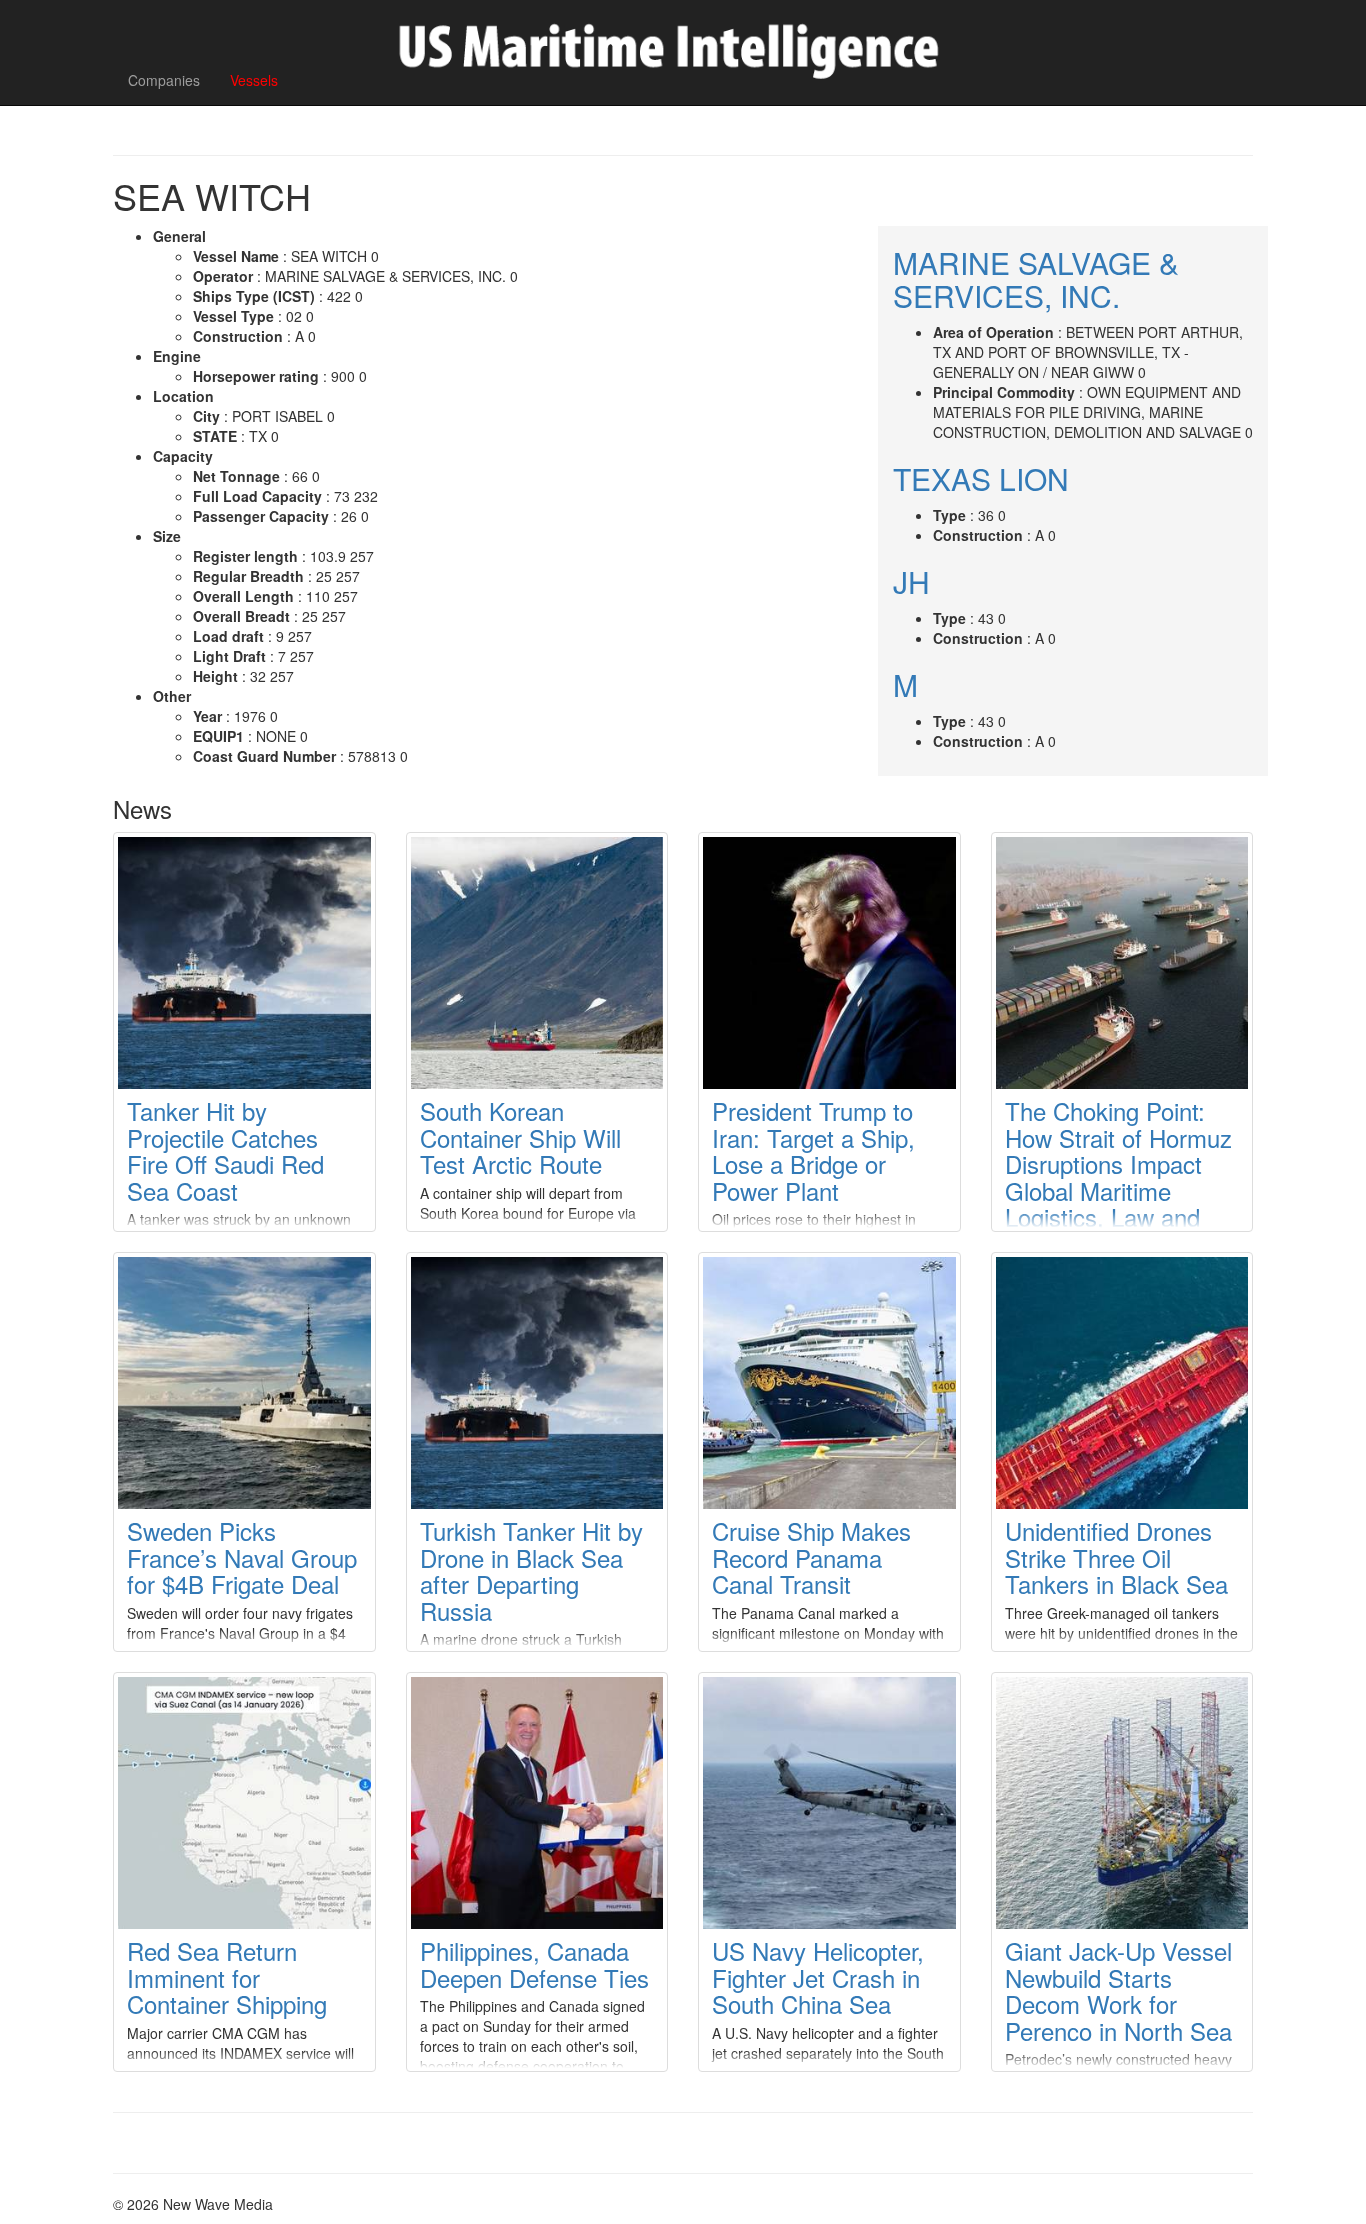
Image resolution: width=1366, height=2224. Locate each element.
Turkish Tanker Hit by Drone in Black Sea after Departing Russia (531, 1570)
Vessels (254, 80)
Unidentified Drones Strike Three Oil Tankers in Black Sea (1116, 1557)
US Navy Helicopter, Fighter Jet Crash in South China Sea (818, 1977)
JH (911, 581)
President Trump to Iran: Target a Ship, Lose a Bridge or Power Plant (813, 1150)
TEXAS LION (981, 478)
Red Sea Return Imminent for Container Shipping (227, 1977)
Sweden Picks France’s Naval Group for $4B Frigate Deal (242, 1557)
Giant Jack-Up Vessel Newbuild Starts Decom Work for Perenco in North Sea (1118, 1990)
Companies (164, 80)
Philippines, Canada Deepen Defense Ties (534, 1963)
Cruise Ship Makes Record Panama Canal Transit (811, 1557)
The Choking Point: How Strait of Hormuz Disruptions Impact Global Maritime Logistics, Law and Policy (1118, 1176)
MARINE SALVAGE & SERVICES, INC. (1036, 279)
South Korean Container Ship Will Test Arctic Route (520, 1137)
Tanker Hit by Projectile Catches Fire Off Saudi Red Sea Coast (225, 1150)
